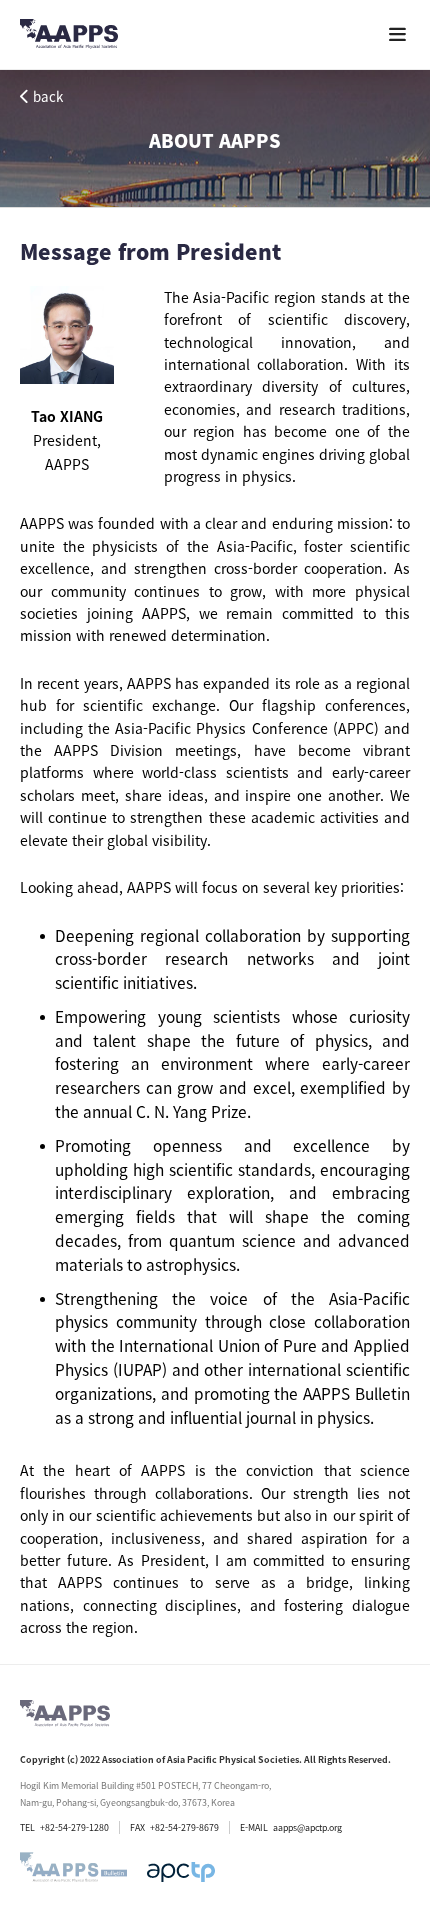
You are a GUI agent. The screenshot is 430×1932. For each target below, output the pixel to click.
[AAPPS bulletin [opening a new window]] (73, 1872)
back (48, 96)
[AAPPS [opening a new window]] (181, 1872)
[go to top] (375, 1690)
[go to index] (69, 37)
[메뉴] (397, 34)
